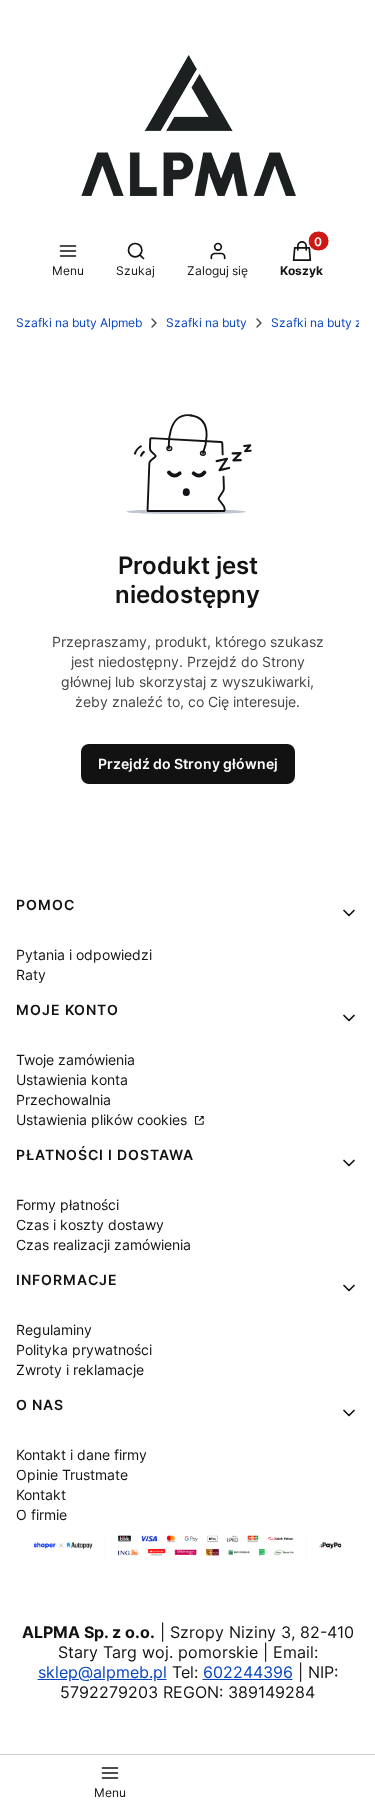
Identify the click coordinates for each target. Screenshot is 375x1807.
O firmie (41, 1514)
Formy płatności (67, 1204)
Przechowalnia (63, 1099)
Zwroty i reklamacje (80, 1369)
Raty (31, 974)
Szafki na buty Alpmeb (79, 322)
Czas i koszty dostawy (90, 1224)
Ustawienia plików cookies (103, 1119)
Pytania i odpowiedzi (84, 954)
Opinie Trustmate (72, 1474)
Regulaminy (54, 1329)
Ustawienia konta (72, 1079)
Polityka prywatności (84, 1349)
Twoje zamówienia (75, 1059)
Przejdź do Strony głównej (188, 763)
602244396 (248, 1672)
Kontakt (41, 1494)
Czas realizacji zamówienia (103, 1244)
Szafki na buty (206, 322)
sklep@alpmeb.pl (102, 1672)
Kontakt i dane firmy (81, 1454)
